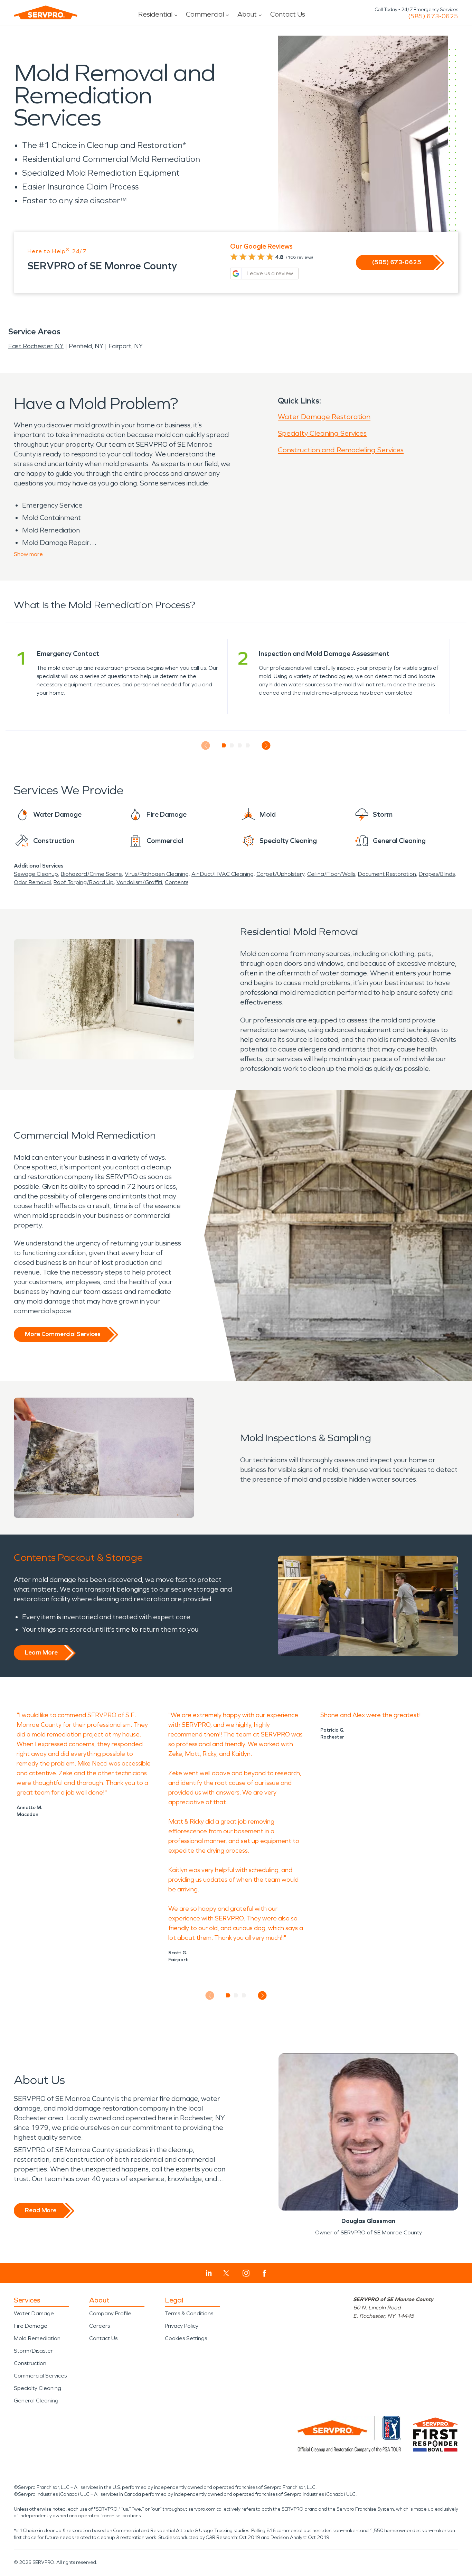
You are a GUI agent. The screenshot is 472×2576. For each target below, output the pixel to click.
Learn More (41, 1652)
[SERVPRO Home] (46, 12)
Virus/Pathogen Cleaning (157, 874)
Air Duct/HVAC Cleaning (223, 874)
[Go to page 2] (232, 745)
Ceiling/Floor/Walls (331, 874)
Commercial (205, 14)
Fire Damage (31, 2326)
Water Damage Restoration (324, 417)
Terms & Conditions (189, 2313)
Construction (30, 2363)
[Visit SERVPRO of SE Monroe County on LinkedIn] (209, 2273)
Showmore (28, 554)
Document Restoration (387, 874)
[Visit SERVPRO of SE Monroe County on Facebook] (265, 2273)
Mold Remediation (37, 2338)
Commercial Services (40, 2376)
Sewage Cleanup (36, 874)
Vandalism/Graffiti (139, 882)
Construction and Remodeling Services (341, 450)
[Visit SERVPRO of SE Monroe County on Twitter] (226, 2273)
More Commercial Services (63, 1334)
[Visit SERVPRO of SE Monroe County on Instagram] (246, 2273)
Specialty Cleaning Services (322, 433)
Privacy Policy (182, 2326)
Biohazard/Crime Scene (91, 874)
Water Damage (34, 2313)
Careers (100, 2326)
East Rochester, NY (36, 346)
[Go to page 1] (224, 745)
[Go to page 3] (240, 745)
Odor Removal (32, 882)
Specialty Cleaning (37, 2388)
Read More (41, 2210)
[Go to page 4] (248, 745)
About (247, 14)
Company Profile (110, 2313)
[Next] (266, 746)
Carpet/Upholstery (280, 874)
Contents (177, 882)
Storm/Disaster (33, 2351)
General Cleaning (36, 2401)
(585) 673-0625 (433, 16)
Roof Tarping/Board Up (84, 882)
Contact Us (288, 14)
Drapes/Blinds (437, 874)
